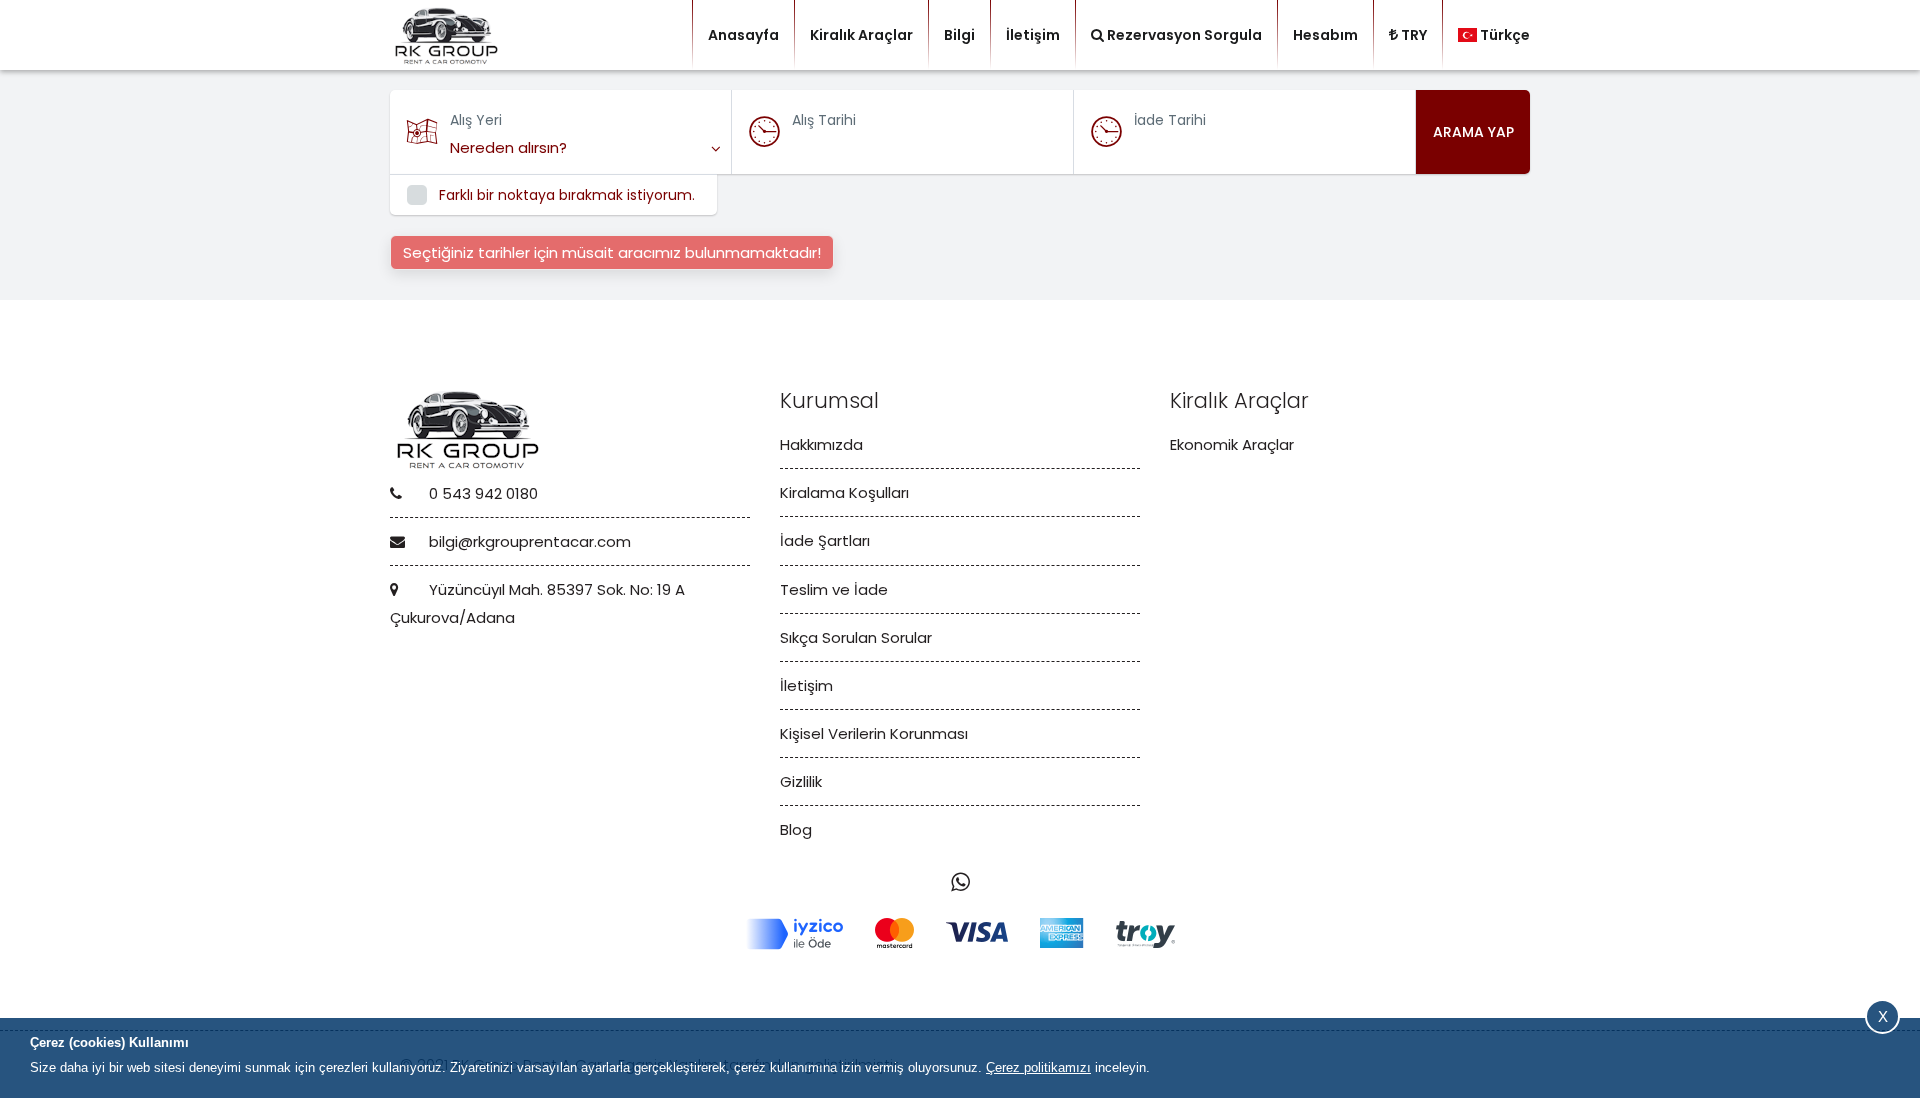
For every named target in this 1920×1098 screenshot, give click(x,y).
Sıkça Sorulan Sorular (856, 637)
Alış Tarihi (824, 120)
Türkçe (1505, 35)
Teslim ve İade (834, 589)
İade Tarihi (1170, 120)
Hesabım (1325, 35)
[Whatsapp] (960, 882)
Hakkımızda (821, 444)
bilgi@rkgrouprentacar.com (528, 541)
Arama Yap (1473, 132)
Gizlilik (801, 781)
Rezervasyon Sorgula (1184, 35)
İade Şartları (825, 540)
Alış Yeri (476, 120)
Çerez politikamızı (1038, 1067)
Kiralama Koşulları (844, 492)
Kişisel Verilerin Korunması (874, 733)
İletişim (1033, 35)
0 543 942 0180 (481, 493)
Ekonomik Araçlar (1232, 444)
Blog (796, 829)
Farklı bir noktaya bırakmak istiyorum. (567, 195)
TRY (1414, 35)
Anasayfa (743, 35)
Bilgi (959, 35)
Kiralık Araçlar (861, 35)
